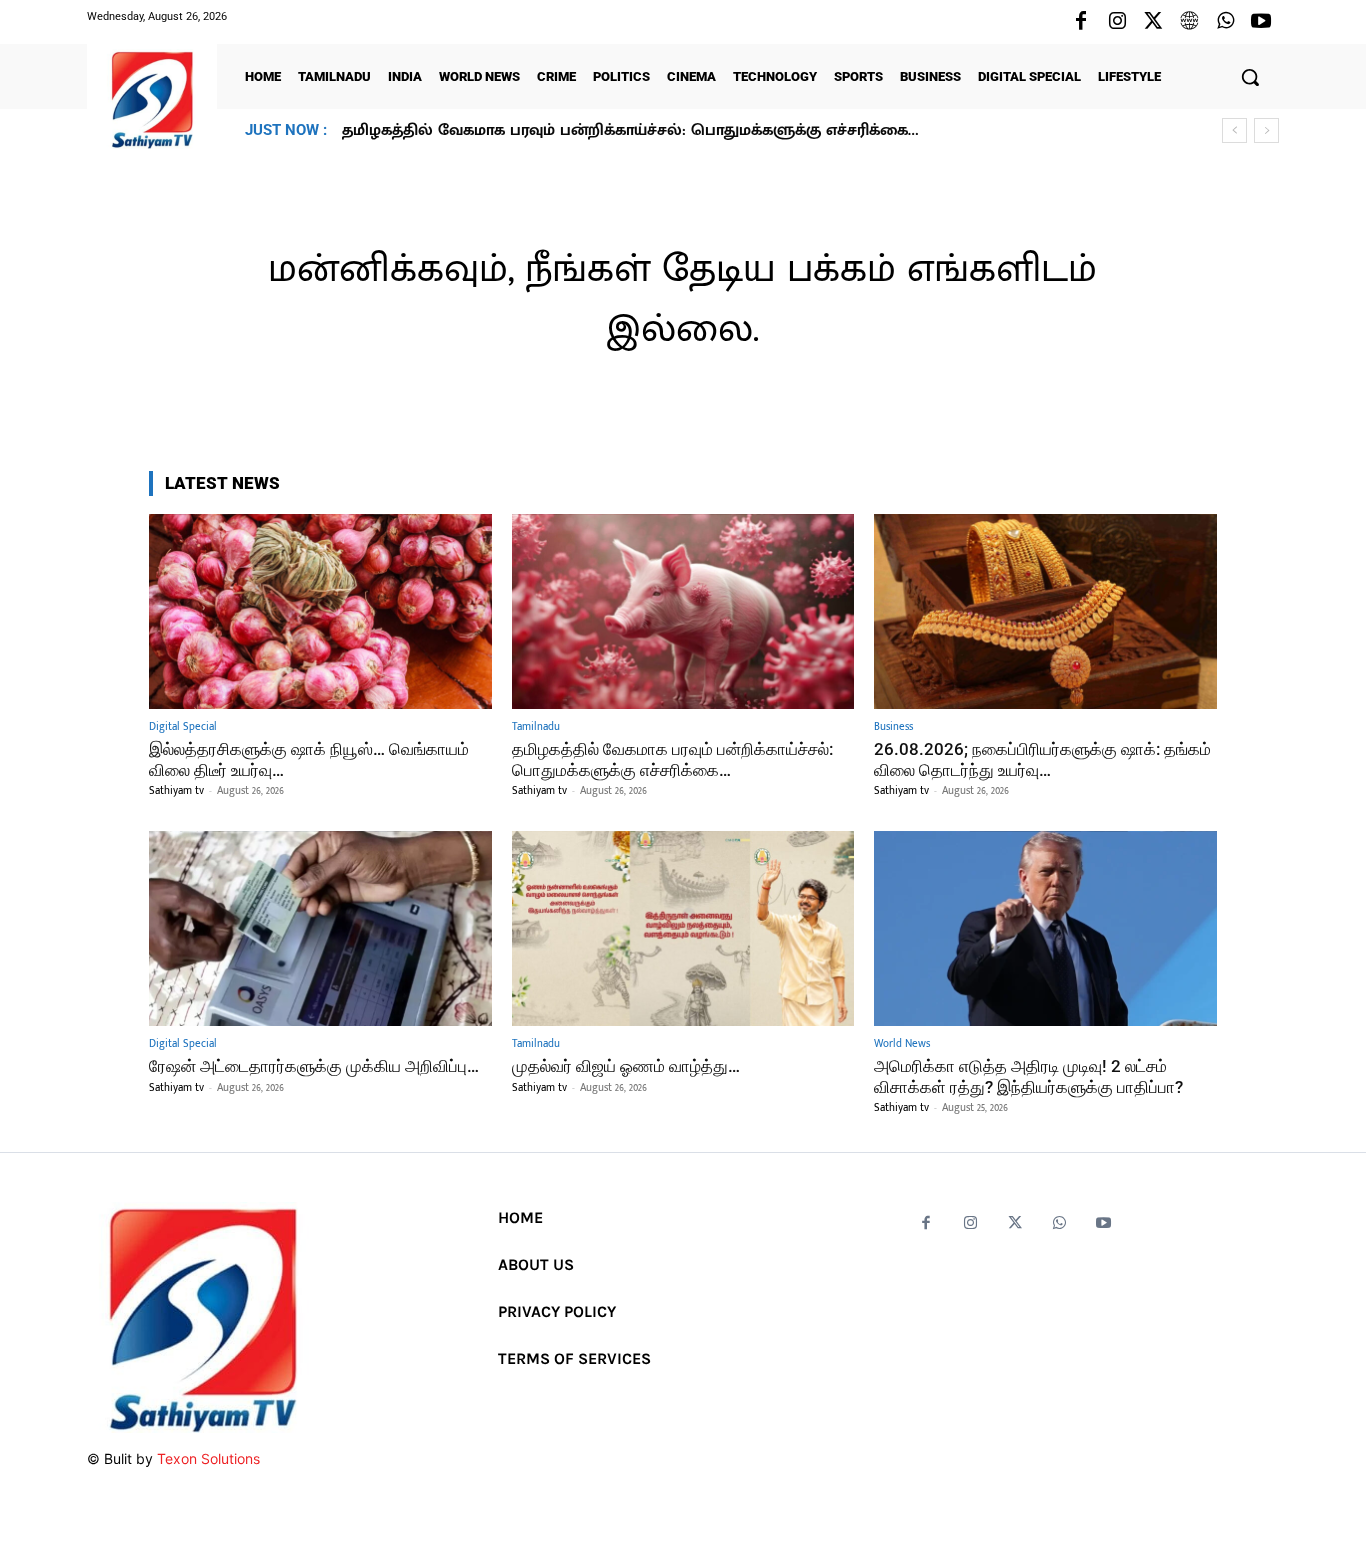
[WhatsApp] (1225, 22)
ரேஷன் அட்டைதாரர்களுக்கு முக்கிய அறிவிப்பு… (314, 1066)
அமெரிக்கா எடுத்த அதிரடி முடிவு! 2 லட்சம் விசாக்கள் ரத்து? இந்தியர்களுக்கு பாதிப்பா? (1028, 1076)
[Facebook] (1081, 22)
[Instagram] (1117, 22)
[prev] (1234, 130)
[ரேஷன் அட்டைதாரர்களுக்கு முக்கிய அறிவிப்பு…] (320, 928)
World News (902, 1044)
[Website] (1189, 22)
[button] (1250, 77)
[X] (1153, 22)
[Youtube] (1261, 22)
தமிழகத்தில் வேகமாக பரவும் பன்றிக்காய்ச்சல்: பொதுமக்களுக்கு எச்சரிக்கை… (672, 759)
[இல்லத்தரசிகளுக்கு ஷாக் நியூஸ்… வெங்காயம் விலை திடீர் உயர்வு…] (320, 611)
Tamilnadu (536, 727)
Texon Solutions (208, 1458)
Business (893, 727)
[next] (1266, 130)
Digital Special (183, 727)
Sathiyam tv (176, 791)
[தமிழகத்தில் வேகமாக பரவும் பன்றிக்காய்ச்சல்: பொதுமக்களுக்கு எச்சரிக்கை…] (683, 611)
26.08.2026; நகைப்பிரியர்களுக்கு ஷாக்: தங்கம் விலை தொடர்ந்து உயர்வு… (614, 130)
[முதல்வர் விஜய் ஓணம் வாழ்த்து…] (683, 928)
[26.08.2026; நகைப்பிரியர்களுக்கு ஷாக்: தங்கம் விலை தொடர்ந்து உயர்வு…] (1045, 611)
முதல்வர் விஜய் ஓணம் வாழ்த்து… (626, 1066)
